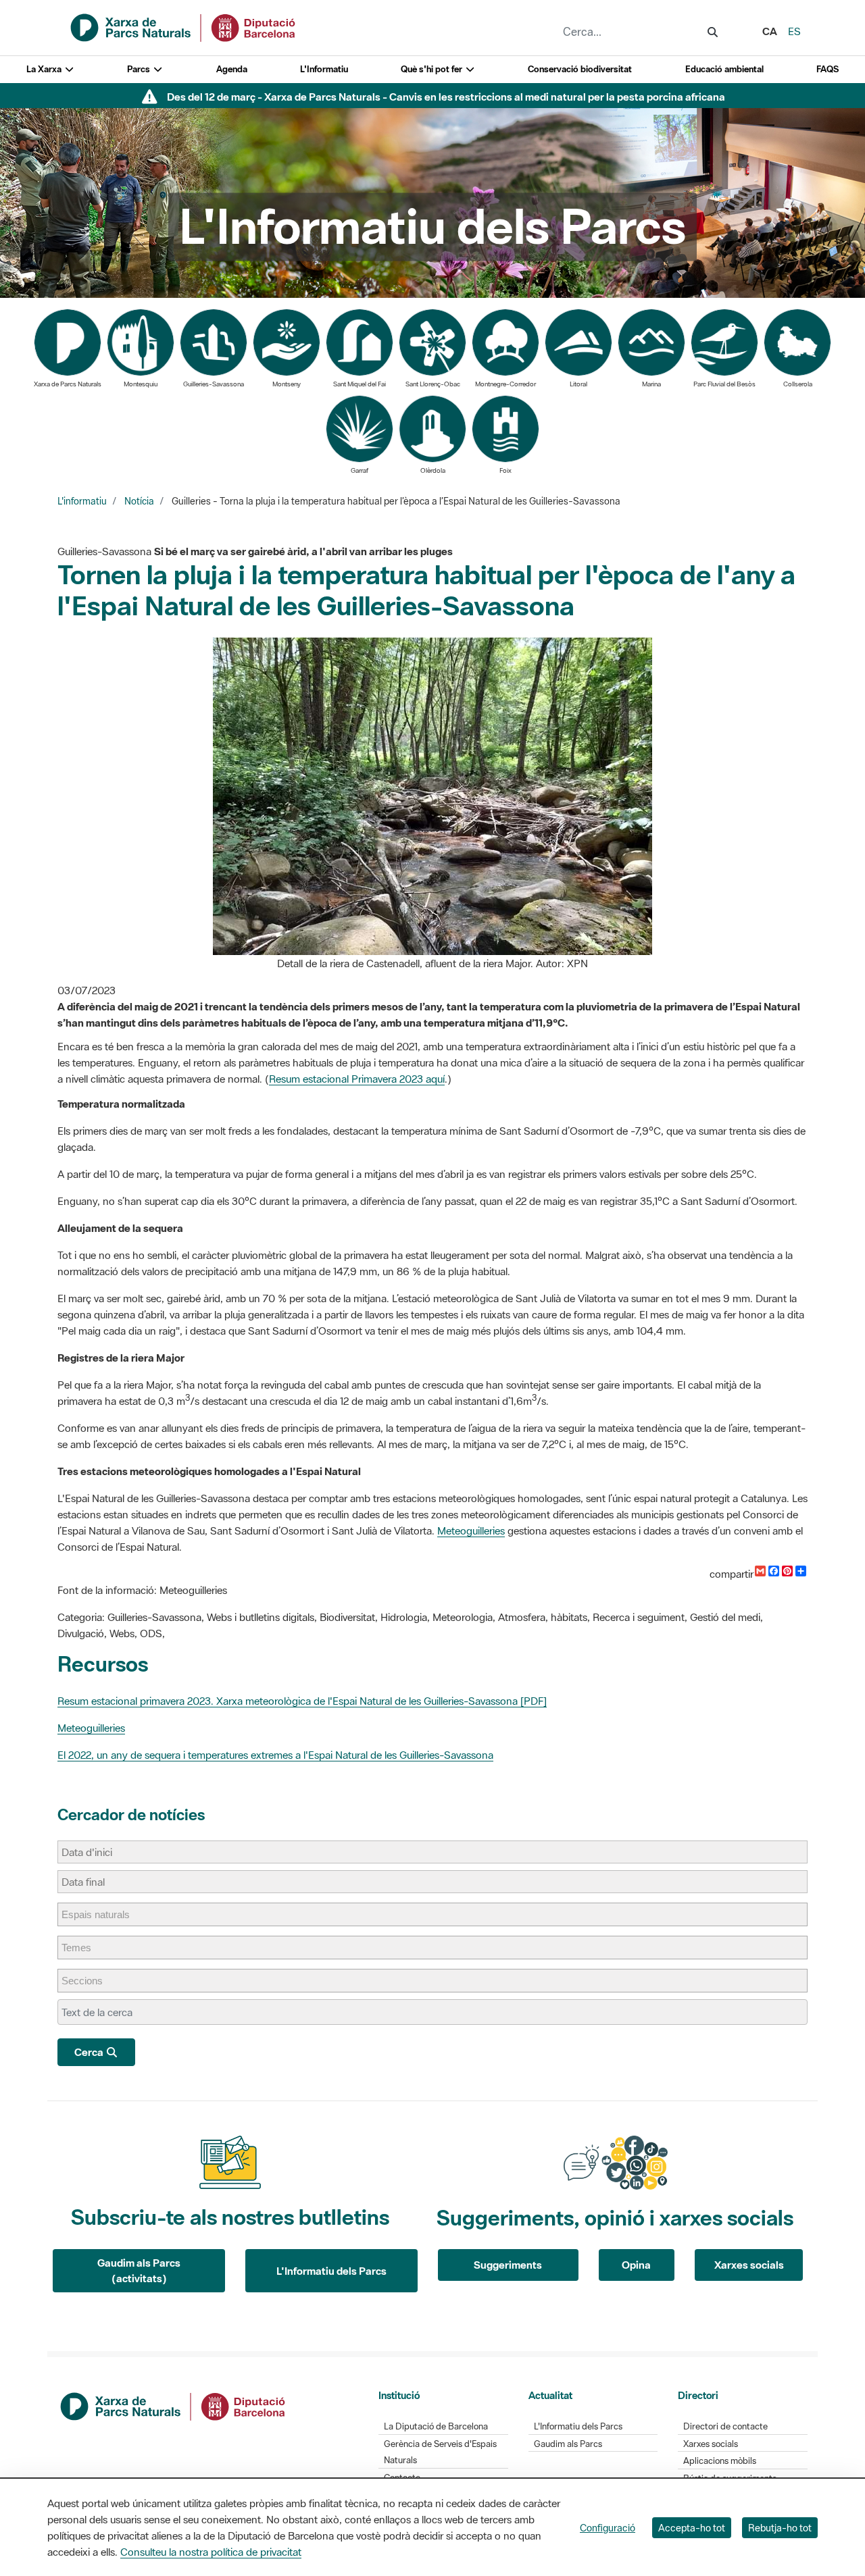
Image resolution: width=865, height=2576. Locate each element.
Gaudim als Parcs (568, 2444)
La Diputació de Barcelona (436, 2426)
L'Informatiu (324, 69)
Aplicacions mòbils (720, 2461)
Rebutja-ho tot (780, 2528)
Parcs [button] (140, 69)
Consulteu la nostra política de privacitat (211, 2552)
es (794, 31)
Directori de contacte (725, 2426)
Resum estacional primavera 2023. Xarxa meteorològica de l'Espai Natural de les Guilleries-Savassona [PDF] (302, 1701)
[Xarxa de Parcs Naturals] (184, 26)
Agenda (232, 69)
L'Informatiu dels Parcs (331, 2271)
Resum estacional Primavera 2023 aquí (357, 1079)
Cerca (90, 2052)
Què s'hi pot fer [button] (432, 69)
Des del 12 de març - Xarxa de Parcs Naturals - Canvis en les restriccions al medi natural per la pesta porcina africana (446, 97)
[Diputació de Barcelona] (174, 2405)
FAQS (827, 69)
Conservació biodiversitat (580, 69)
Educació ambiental (724, 69)
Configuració (608, 2528)
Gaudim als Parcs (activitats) (139, 2270)
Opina (636, 2265)
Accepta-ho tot (692, 2528)
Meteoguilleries (471, 1530)
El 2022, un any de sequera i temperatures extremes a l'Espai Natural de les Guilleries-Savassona (275, 1755)
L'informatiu (82, 501)
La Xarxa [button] (45, 69)
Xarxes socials (749, 2265)
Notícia (139, 501)
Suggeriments (508, 2265)
